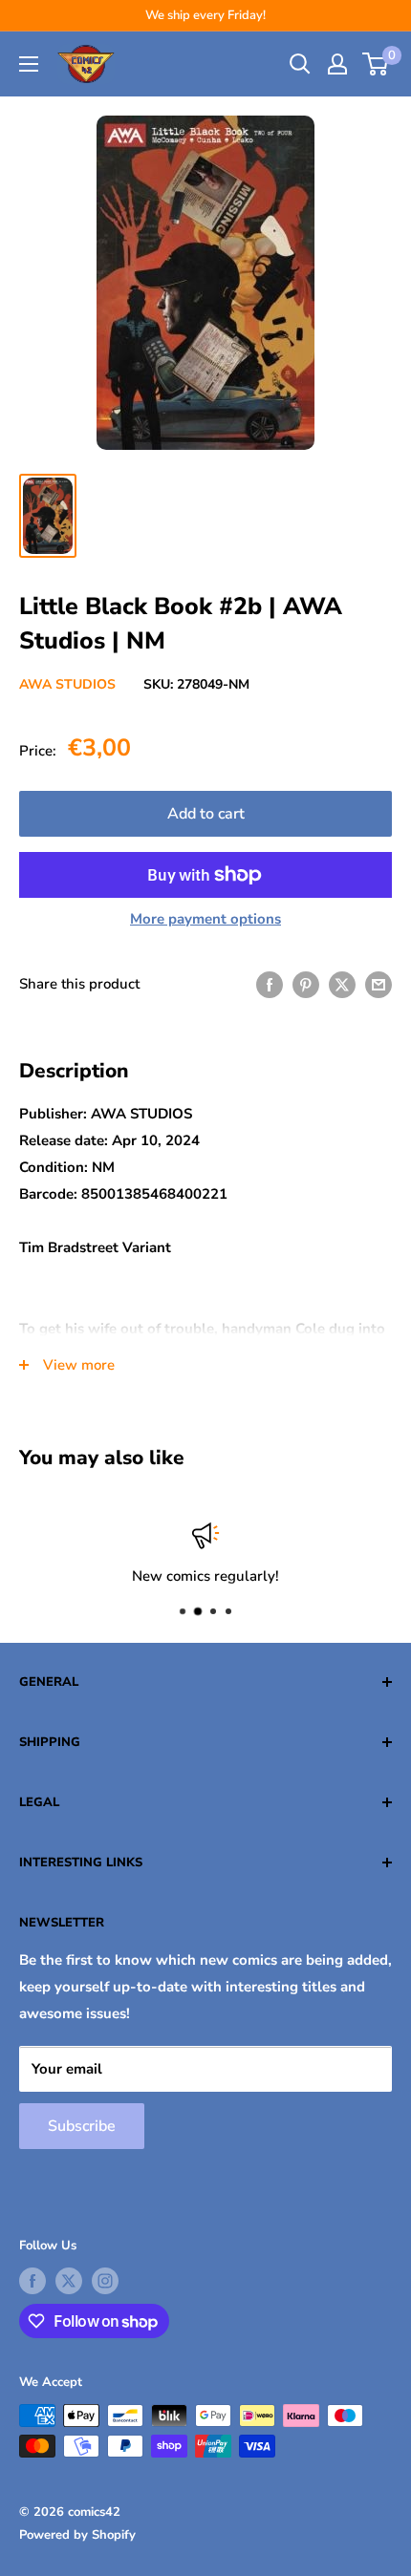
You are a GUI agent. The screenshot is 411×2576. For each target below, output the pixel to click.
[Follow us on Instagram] (105, 2281)
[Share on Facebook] (270, 984)
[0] (376, 64)
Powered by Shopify (77, 2535)
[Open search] (300, 64)
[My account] (337, 64)
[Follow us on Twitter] (69, 2281)
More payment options (205, 919)
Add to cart (206, 814)
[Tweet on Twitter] (342, 984)
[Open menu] (29, 64)
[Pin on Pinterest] (306, 984)
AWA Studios (67, 684)
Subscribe (82, 2126)
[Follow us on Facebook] (32, 2281)
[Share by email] (379, 984)
